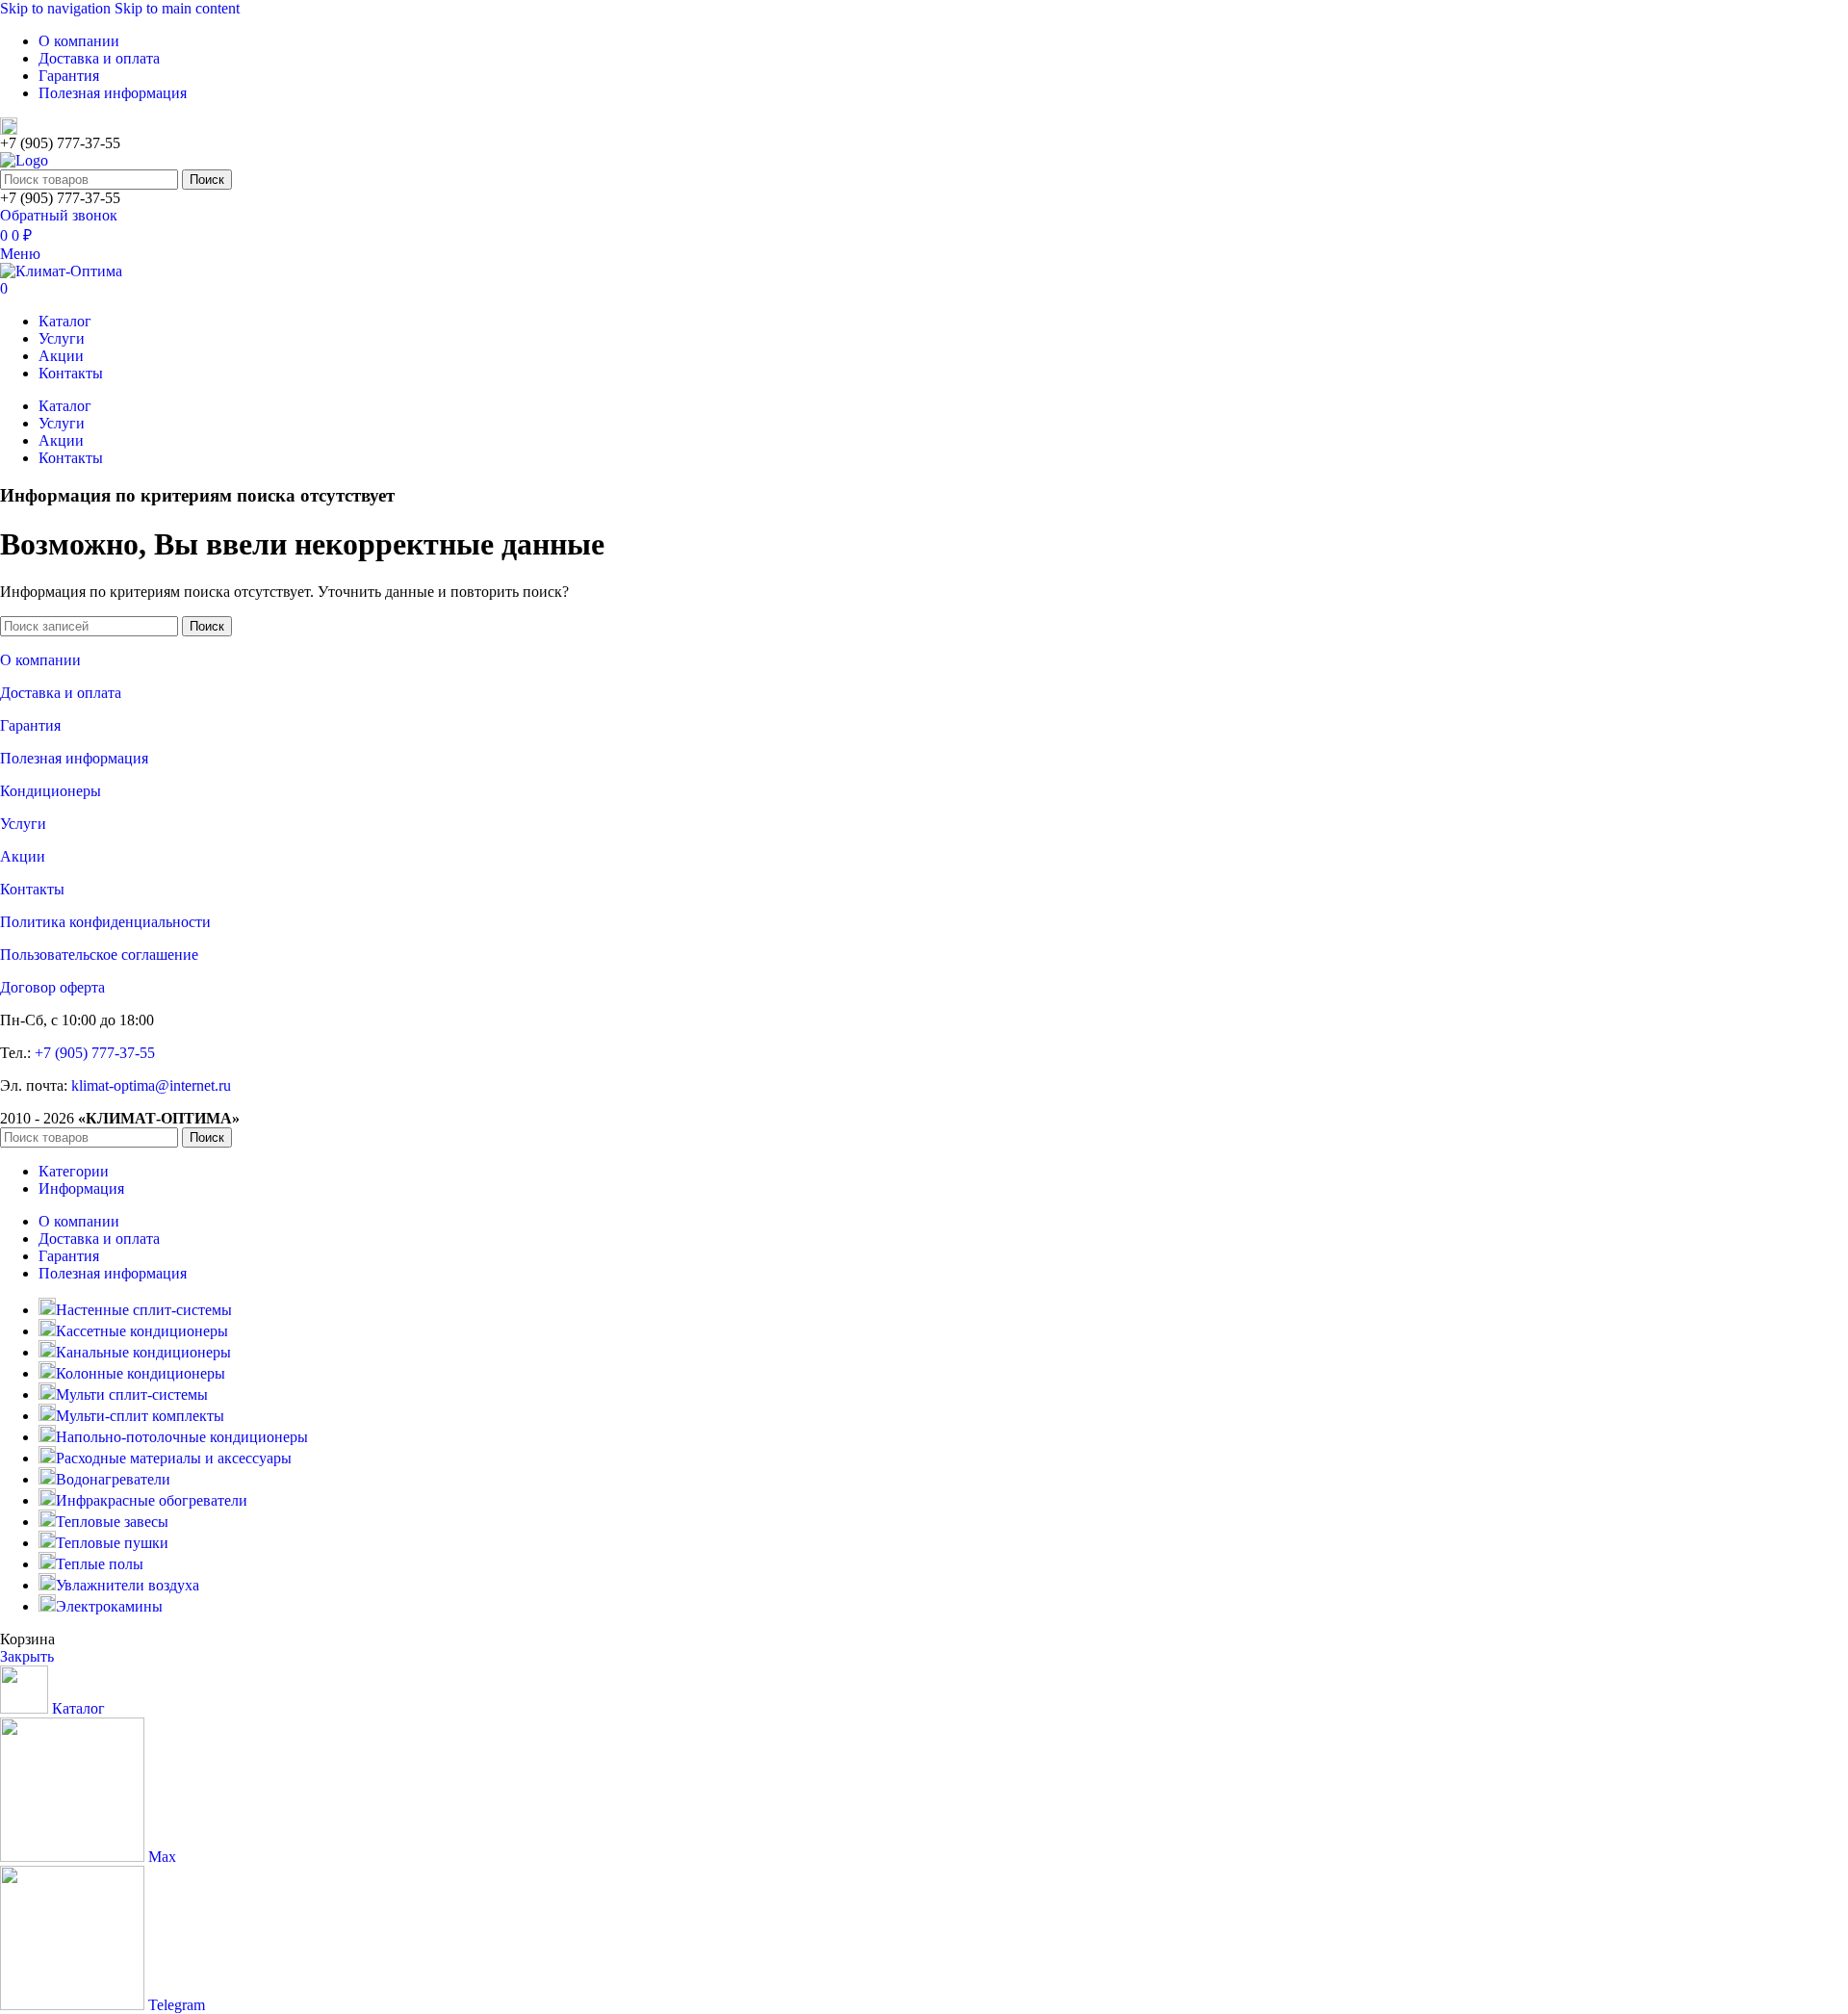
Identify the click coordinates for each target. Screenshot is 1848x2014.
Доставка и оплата (61, 693)
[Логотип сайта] (24, 160)
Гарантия (30, 725)
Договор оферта (52, 987)
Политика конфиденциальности (105, 922)
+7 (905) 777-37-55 (95, 1053)
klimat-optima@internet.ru (151, 1085)
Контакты (32, 889)
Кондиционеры (51, 791)
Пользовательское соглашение (99, 955)
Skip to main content (177, 8)
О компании (40, 660)
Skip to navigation (57, 8)
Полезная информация (74, 758)
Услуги (23, 824)
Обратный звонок (59, 215)
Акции (23, 856)
